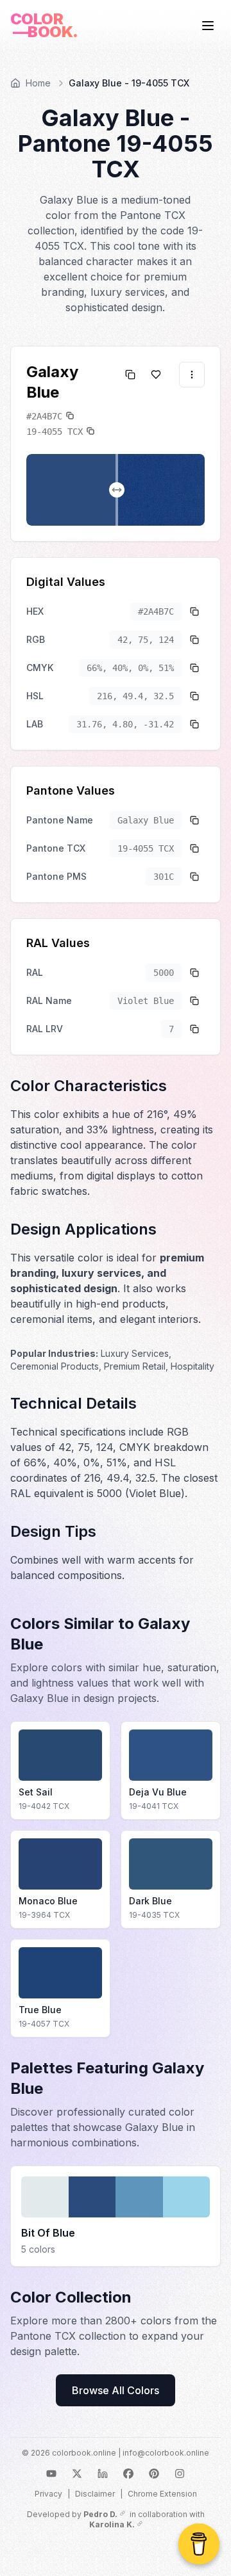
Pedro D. (100, 2514)
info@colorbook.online (166, 2453)
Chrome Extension (162, 2494)
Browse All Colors (116, 2390)
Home (38, 83)
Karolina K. (112, 2524)
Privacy (48, 2494)
